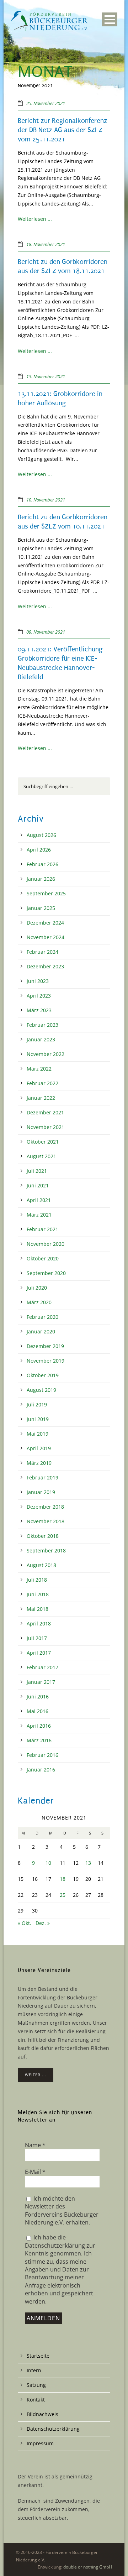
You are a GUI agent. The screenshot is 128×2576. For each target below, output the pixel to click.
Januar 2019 (41, 1492)
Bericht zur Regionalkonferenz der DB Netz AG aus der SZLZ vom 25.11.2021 (63, 130)
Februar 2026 (42, 864)
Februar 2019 (42, 1477)
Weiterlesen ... (35, 219)
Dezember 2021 (45, 1112)
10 (48, 1863)
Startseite (38, 2356)
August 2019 (41, 1390)
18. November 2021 (46, 244)
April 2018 (39, 1623)
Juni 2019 (38, 1419)
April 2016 (39, 1726)
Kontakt (36, 2400)
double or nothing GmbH (88, 2567)
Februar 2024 (42, 952)
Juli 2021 (37, 1171)
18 (63, 1879)
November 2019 (46, 1361)
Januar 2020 (41, 1331)
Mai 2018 (38, 1609)
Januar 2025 (41, 908)
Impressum (40, 2443)
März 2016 (39, 1740)
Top (120, 2566)
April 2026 (39, 850)
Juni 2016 (38, 1696)
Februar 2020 (42, 1317)
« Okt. (25, 1923)
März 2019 (39, 1463)
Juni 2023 (38, 981)
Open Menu (110, 19)
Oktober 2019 (43, 1375)
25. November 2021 (46, 103)
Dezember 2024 (45, 923)
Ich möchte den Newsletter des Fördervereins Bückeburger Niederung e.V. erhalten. (62, 2210)
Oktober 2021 (43, 1142)
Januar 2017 (41, 1682)
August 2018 (41, 1565)
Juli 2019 (37, 1404)
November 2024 (46, 937)
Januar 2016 (41, 1770)
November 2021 (46, 1127)
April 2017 (39, 1653)
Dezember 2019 (45, 1346)
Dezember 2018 (45, 1507)
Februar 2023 (42, 1025)
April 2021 (39, 1200)
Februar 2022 (42, 1083)
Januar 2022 (41, 1098)
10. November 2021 (46, 500)
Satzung (36, 2385)
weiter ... (36, 2075)
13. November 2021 (46, 376)
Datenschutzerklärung (53, 2429)
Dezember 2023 (45, 966)
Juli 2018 (37, 1580)
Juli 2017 (37, 1638)
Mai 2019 (38, 1434)
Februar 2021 (42, 1229)
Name (35, 2145)
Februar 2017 (42, 1667)
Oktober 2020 (43, 1258)
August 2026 (41, 835)
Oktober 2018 (43, 1536)
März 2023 (39, 1010)
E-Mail (35, 2172)
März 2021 (39, 1215)
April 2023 (39, 996)
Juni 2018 (38, 1594)
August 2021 (41, 1156)
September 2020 (46, 1273)
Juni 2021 (38, 1185)
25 (63, 1895)
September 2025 (46, 893)
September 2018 (46, 1550)
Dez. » (43, 1923)
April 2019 (39, 1448)
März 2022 (39, 1069)
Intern (34, 2370)
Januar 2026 (41, 879)
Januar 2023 (41, 1039)
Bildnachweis (42, 2414)
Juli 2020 (37, 1288)
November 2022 (46, 1054)
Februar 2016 (42, 1755)
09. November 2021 (46, 632)
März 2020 (39, 1302)
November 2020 (46, 1244)
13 (88, 1863)
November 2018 (46, 1521)
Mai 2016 (38, 1711)
